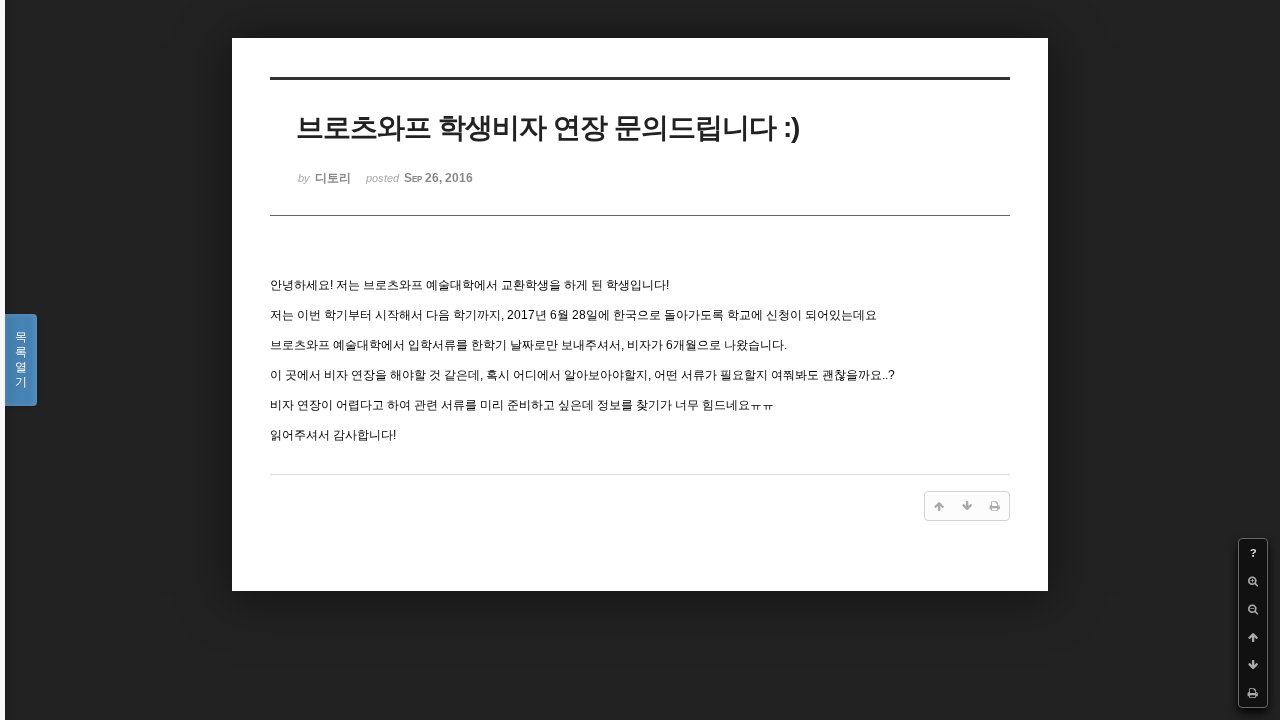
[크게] (1253, 581)
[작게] (1253, 609)
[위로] (1253, 637)
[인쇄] (1253, 693)
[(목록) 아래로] (1253, 665)
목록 (21, 359)
